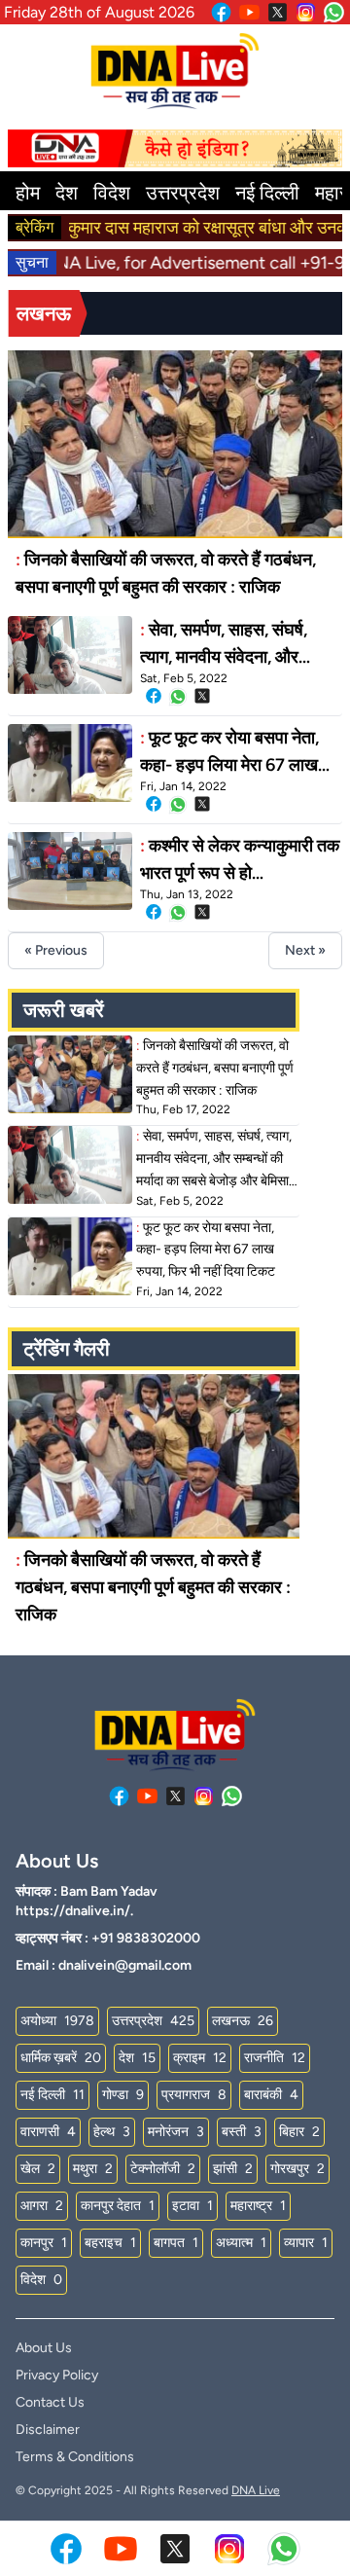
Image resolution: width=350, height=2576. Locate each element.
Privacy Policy (57, 2375)
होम (28, 193)
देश (67, 193)
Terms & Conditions (75, 2457)
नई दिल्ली (267, 193)
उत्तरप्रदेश (183, 193)
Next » (305, 950)
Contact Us (50, 2402)
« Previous (56, 950)
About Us (44, 2348)
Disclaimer (48, 2430)
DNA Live (256, 2490)
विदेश (112, 193)
